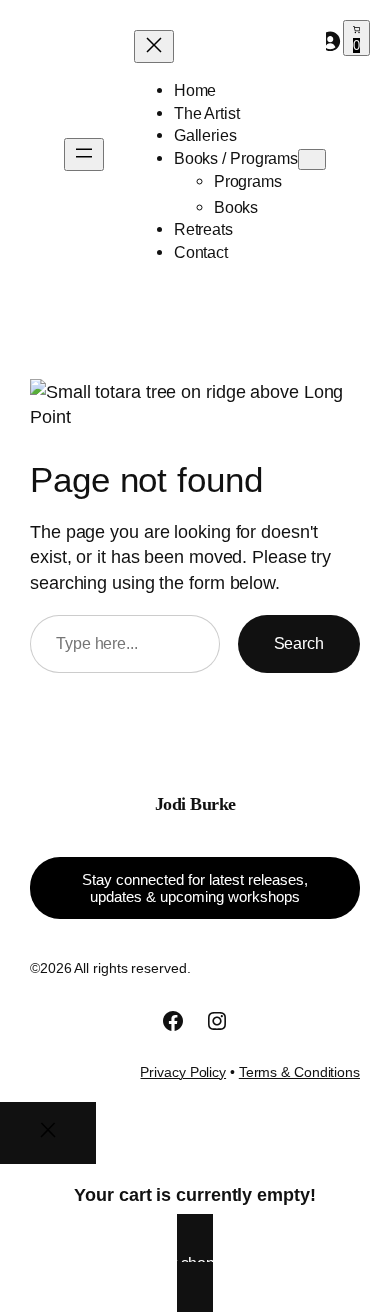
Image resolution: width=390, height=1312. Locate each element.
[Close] (48, 1133)
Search (299, 643)
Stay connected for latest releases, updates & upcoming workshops (195, 888)
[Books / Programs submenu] (312, 159)
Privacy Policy (183, 1072)
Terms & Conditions (299, 1072)
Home (195, 90)
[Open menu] (84, 154)
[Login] (330, 41)
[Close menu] (154, 46)
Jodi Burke (195, 804)
